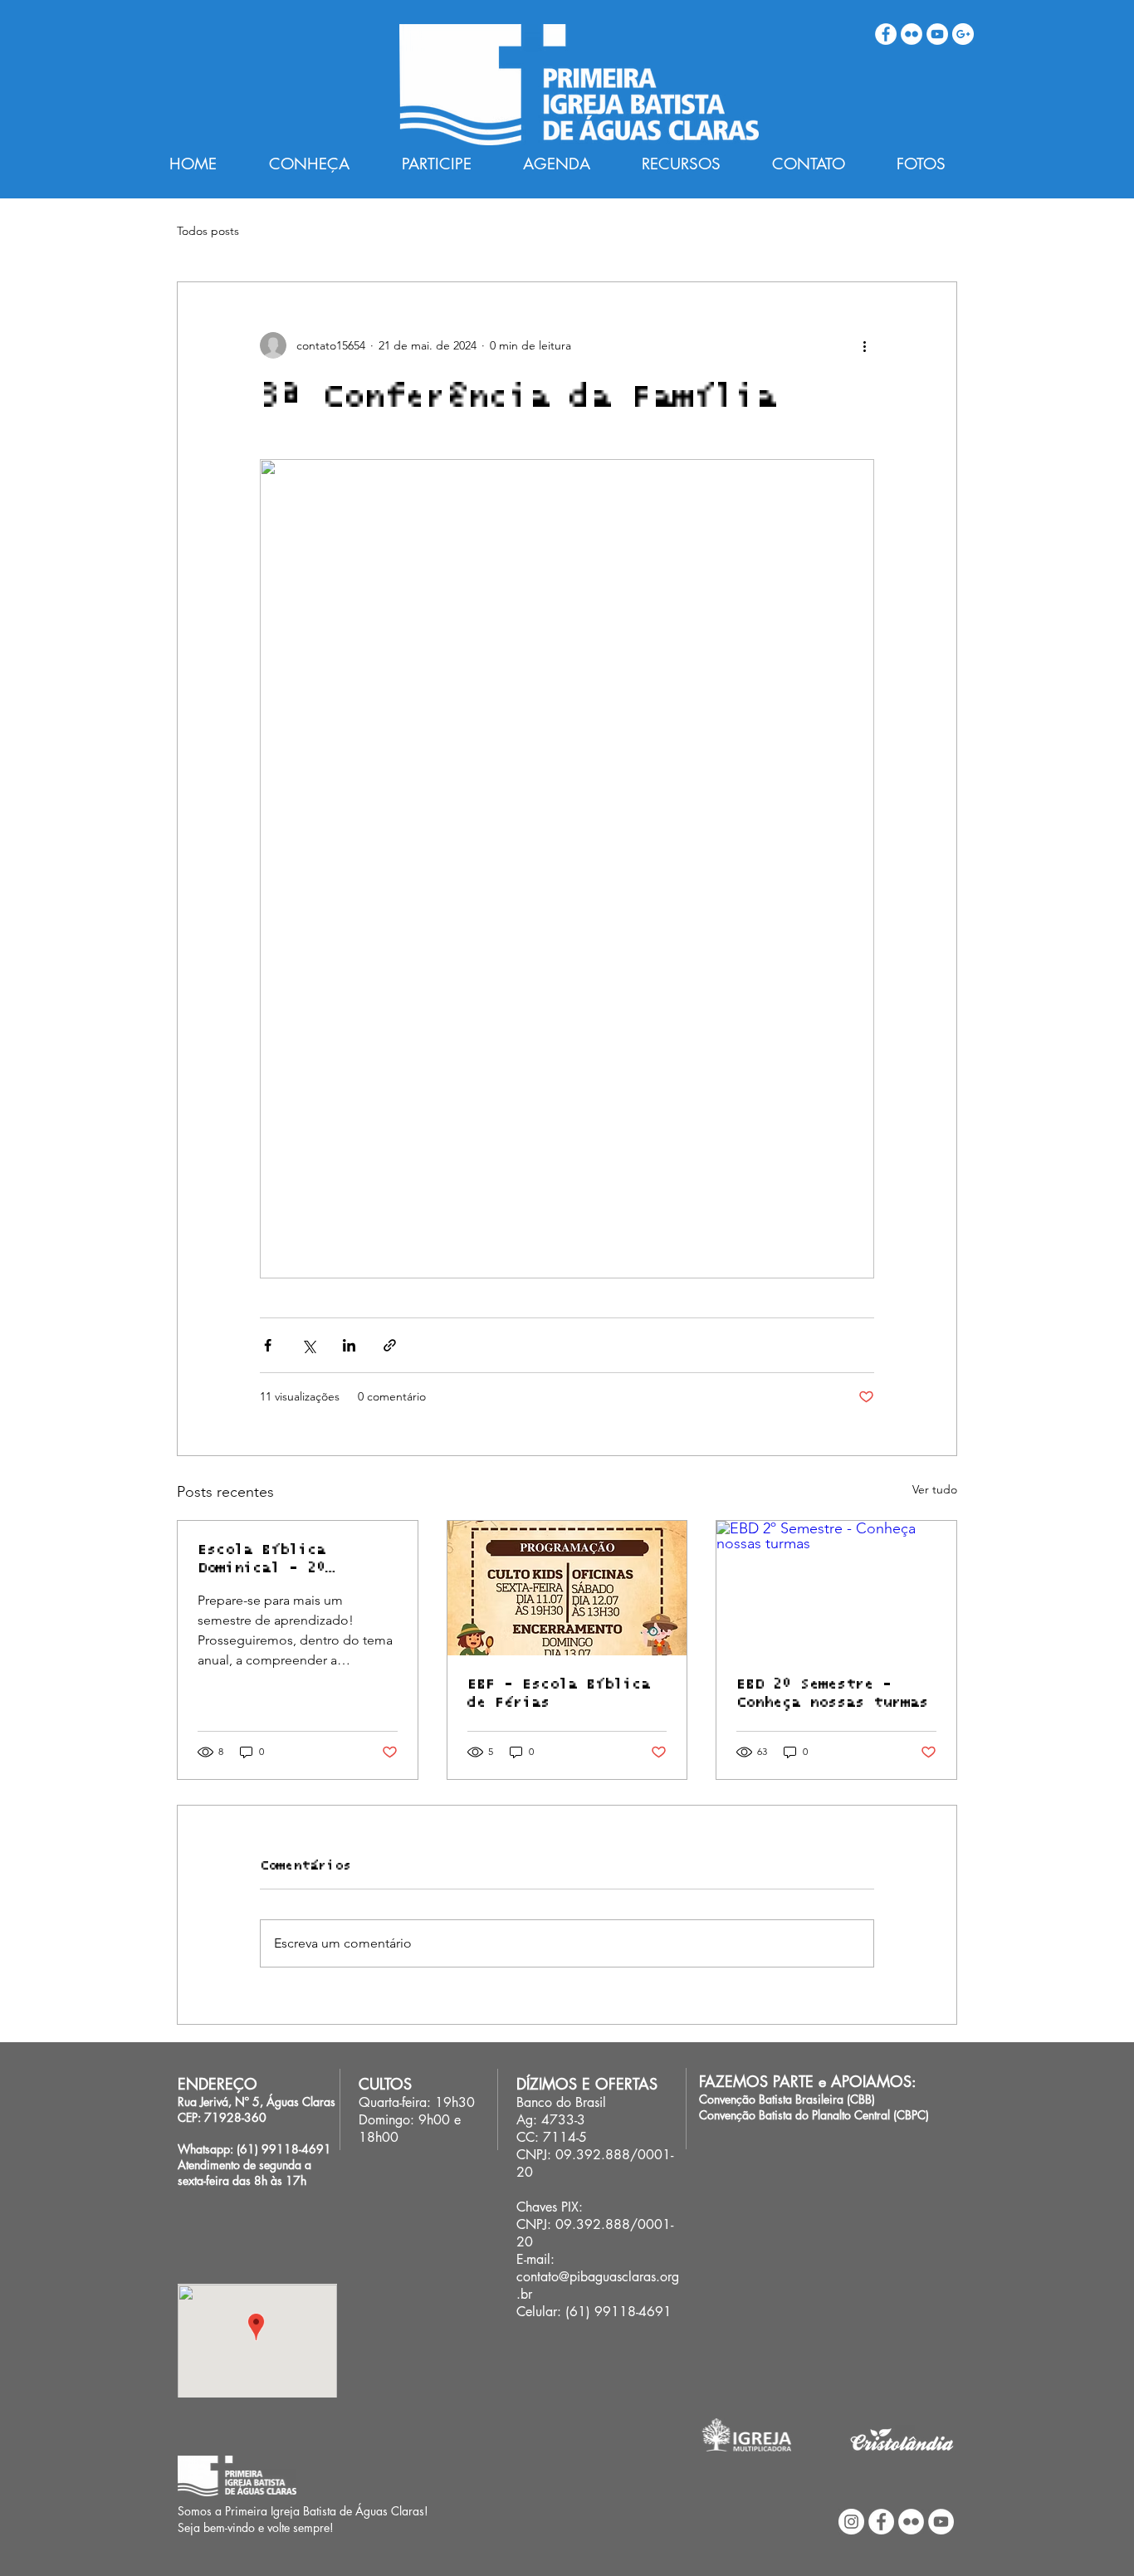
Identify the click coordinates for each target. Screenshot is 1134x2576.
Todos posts (208, 231)
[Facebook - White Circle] (886, 34)
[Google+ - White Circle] (963, 34)
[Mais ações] (864, 345)
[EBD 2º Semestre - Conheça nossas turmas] (836, 1588)
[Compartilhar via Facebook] (268, 1345)
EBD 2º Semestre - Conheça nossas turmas (832, 1694)
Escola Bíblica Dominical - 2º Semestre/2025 (262, 1560)
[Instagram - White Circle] (851, 2522)
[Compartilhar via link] (390, 1345)
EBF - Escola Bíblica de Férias (559, 1694)
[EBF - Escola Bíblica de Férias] (567, 1588)
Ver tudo (935, 1489)
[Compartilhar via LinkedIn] (349, 1345)
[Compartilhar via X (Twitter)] (308, 1345)
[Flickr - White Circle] (912, 34)
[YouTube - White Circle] (937, 34)
